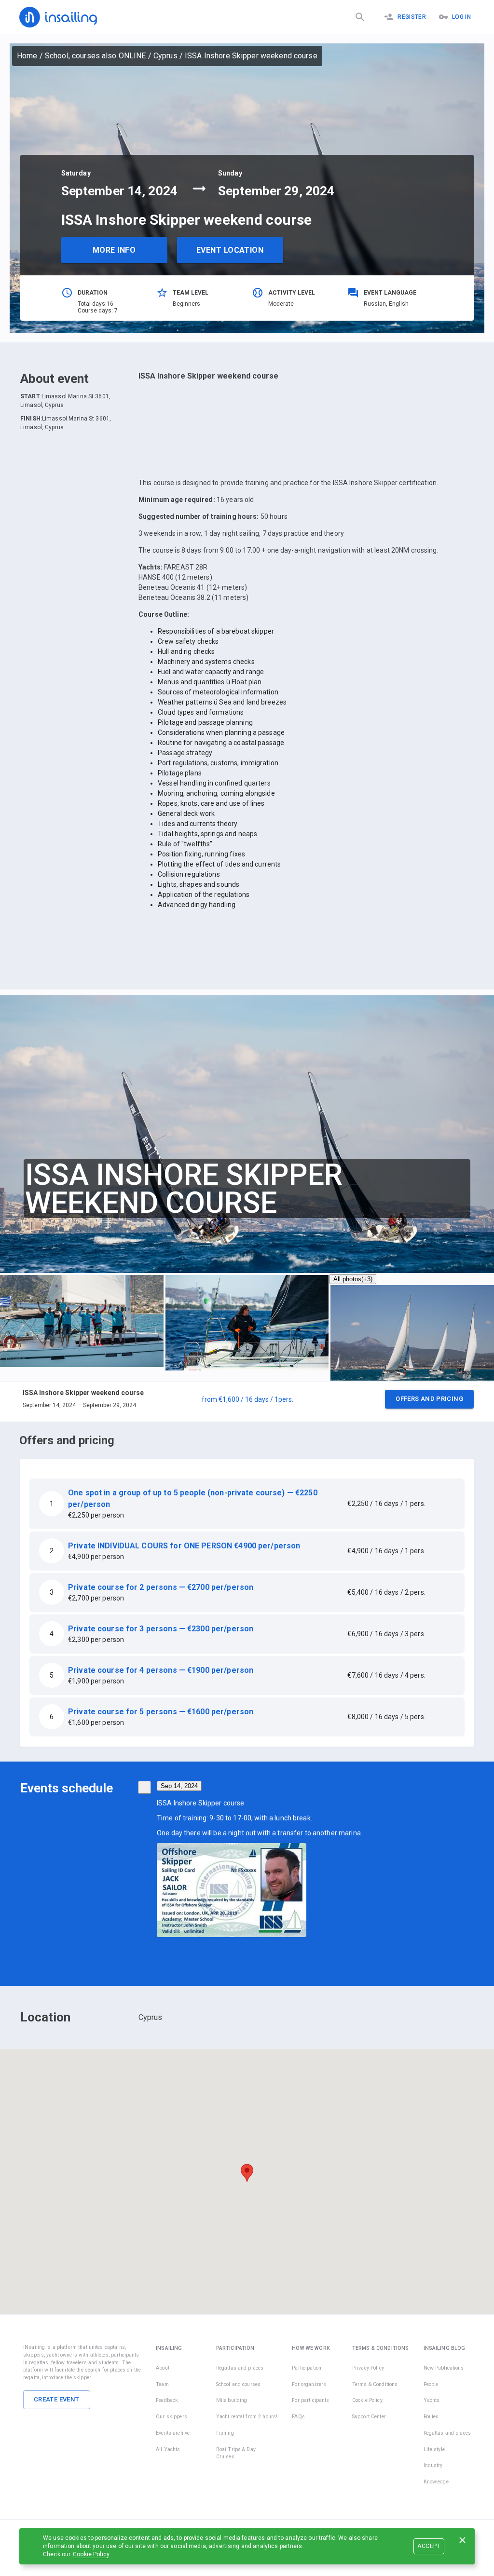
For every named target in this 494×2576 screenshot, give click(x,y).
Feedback (167, 2400)
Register (412, 17)
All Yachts (168, 2449)
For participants (310, 2400)
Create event (57, 2399)
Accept (429, 2546)
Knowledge (436, 2482)
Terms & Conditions (375, 2384)
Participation (307, 2368)
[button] (247, 1402)
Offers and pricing (429, 1399)
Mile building (232, 2400)
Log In (461, 17)
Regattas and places (240, 2368)
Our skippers (172, 2417)
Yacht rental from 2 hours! (247, 2417)
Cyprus (165, 56)
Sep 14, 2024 (179, 1786)
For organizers (309, 2384)
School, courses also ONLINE (96, 56)
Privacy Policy (368, 2368)
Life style (434, 2449)
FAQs (298, 2417)
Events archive (173, 2433)
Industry (433, 2465)
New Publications (444, 2368)
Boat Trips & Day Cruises (236, 2453)
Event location (230, 250)
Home (27, 56)
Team (162, 2384)
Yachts (432, 2400)
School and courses (238, 2384)
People (431, 2384)
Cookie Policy (91, 2554)
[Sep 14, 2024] (144, 1787)
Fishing (225, 2433)
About (163, 2368)
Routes (431, 2417)
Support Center (369, 2417)
